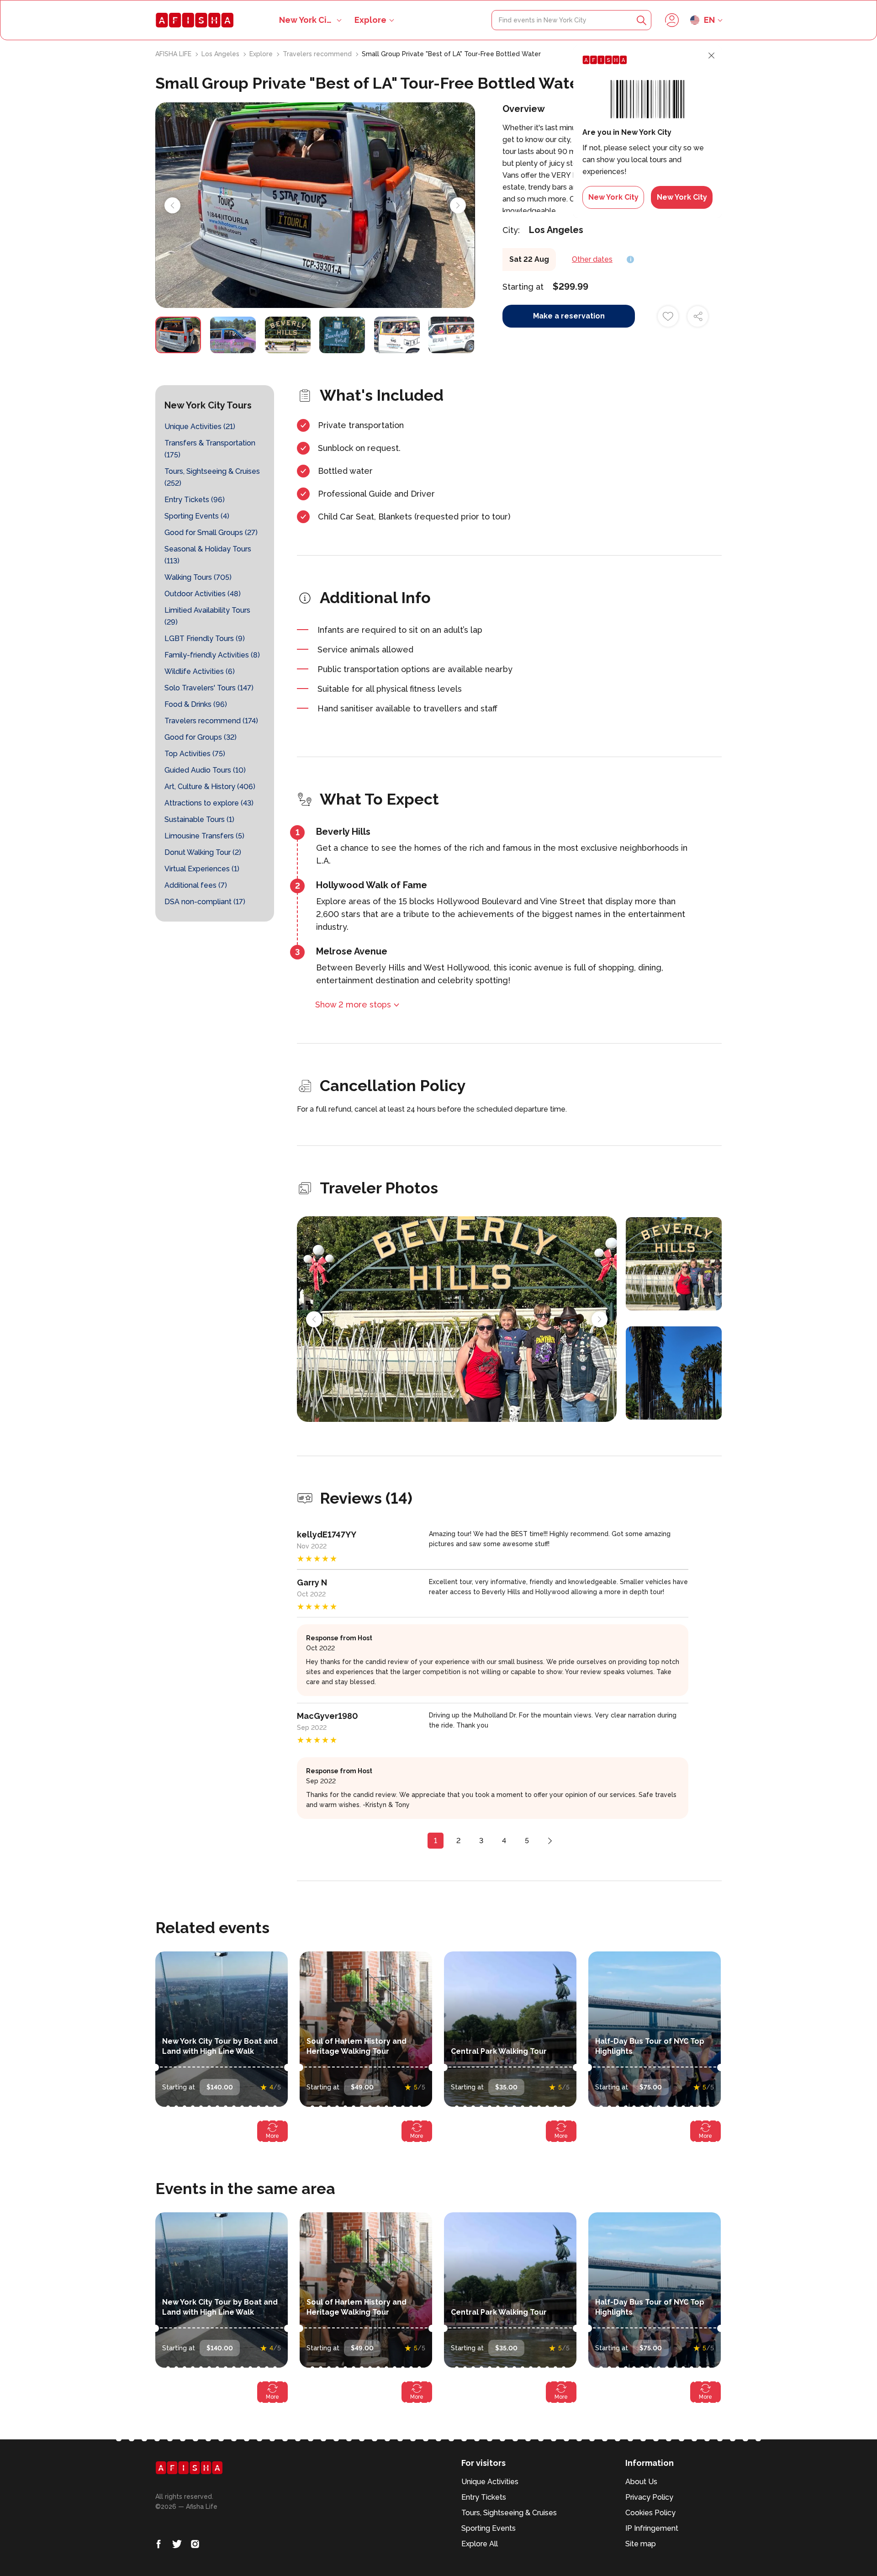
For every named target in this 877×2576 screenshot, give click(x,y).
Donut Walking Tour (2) (203, 852)
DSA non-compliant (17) (205, 902)
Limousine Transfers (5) (204, 836)
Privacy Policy (649, 2497)
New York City (613, 197)
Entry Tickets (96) (195, 500)
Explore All (480, 2544)
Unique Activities (490, 2482)
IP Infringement (652, 2528)
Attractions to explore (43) (209, 803)
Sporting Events (489, 2528)
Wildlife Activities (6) (200, 671)
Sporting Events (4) (197, 516)
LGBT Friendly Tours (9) (205, 639)
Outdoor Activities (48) (203, 594)
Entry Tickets (484, 2497)
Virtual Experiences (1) (202, 869)
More (272, 2136)
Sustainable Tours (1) (199, 819)
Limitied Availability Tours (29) (207, 616)
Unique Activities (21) (200, 427)
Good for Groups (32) (201, 737)
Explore (370, 20)
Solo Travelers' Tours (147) (209, 688)
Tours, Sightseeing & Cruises (509, 2513)
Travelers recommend (318, 54)
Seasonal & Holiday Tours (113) (208, 555)
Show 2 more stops (353, 1004)
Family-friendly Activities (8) (212, 655)
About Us (641, 2482)
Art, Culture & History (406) (210, 787)
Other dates (592, 259)
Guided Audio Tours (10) (205, 770)
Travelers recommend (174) (211, 721)
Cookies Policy (650, 2513)
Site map (641, 2544)
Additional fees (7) (196, 885)
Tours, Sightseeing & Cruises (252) (212, 477)
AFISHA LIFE (174, 54)
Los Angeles (221, 54)
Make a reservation (569, 316)
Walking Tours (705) (198, 577)
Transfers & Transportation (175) (210, 449)
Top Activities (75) (195, 754)
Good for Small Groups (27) (211, 533)
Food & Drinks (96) (196, 704)
